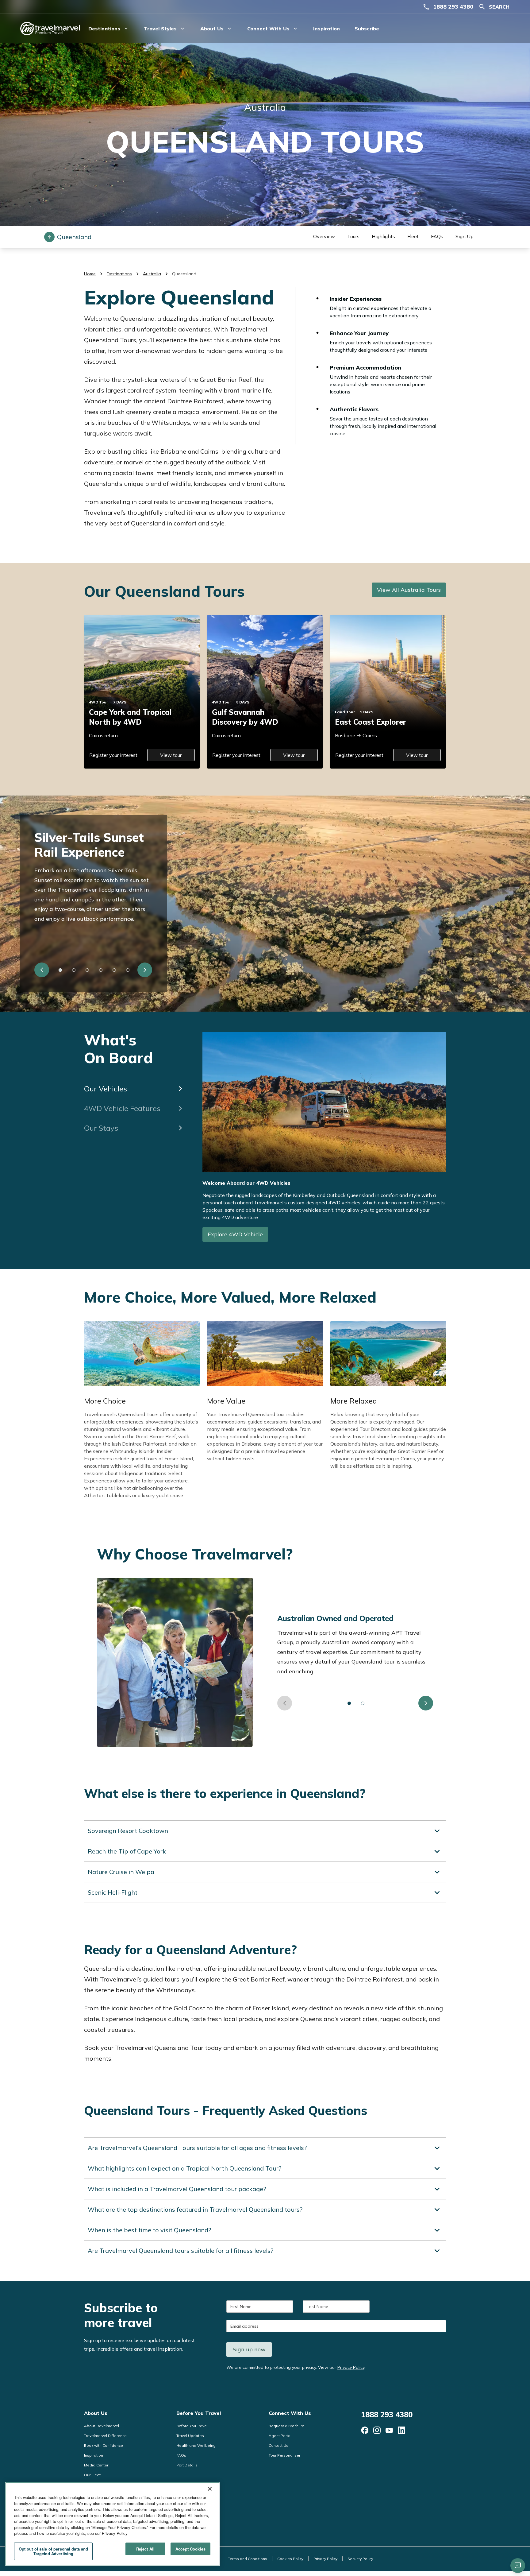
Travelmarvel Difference (105, 2436)
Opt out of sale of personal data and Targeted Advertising (54, 2551)
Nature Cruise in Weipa (121, 1872)
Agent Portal (280, 2436)
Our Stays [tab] (101, 1128)
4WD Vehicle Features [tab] (122, 1108)
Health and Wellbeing (196, 2445)
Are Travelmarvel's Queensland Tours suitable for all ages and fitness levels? (197, 2148)
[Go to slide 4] (101, 970)
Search (499, 7)
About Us (96, 2413)
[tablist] (135, 1085)
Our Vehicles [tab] (106, 1089)
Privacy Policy (351, 2367)
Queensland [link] (184, 274)
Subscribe (367, 29)
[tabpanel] (324, 1141)
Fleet (413, 236)
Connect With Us (290, 2413)
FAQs (437, 236)
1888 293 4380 (453, 7)
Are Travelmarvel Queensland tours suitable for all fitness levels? (181, 2251)
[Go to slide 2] (74, 970)
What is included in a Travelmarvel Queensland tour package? (177, 2189)
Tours (353, 236)
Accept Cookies (190, 2549)
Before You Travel (199, 2413)
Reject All (145, 2549)
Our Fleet (92, 2475)
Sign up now (249, 2349)
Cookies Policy (290, 2559)
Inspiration (326, 29)
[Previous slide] (42, 970)
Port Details (187, 2465)
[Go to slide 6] (128, 970)
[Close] (210, 2489)
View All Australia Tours (409, 590)
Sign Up (465, 236)
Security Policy (360, 2559)
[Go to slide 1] (60, 970)
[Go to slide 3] (87, 970)
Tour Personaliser (284, 2455)
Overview (324, 236)
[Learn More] (365, 2430)
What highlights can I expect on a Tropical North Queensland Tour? (184, 2168)
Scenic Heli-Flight (113, 1892)
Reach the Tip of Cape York (127, 1851)
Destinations (119, 274)
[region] (112, 2524)
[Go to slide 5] (114, 970)
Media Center (96, 2465)
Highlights (383, 236)
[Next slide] (145, 970)
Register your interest (113, 755)
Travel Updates (190, 2436)
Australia (152, 274)
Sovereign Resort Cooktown (128, 1831)
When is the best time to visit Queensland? (149, 2230)
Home (90, 274)
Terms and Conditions (248, 2559)
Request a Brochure (286, 2426)
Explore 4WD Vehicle (235, 1234)
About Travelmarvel (102, 2426)
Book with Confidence (104, 2445)
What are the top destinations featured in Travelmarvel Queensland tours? (195, 2209)
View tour (171, 755)
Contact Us (278, 2445)
